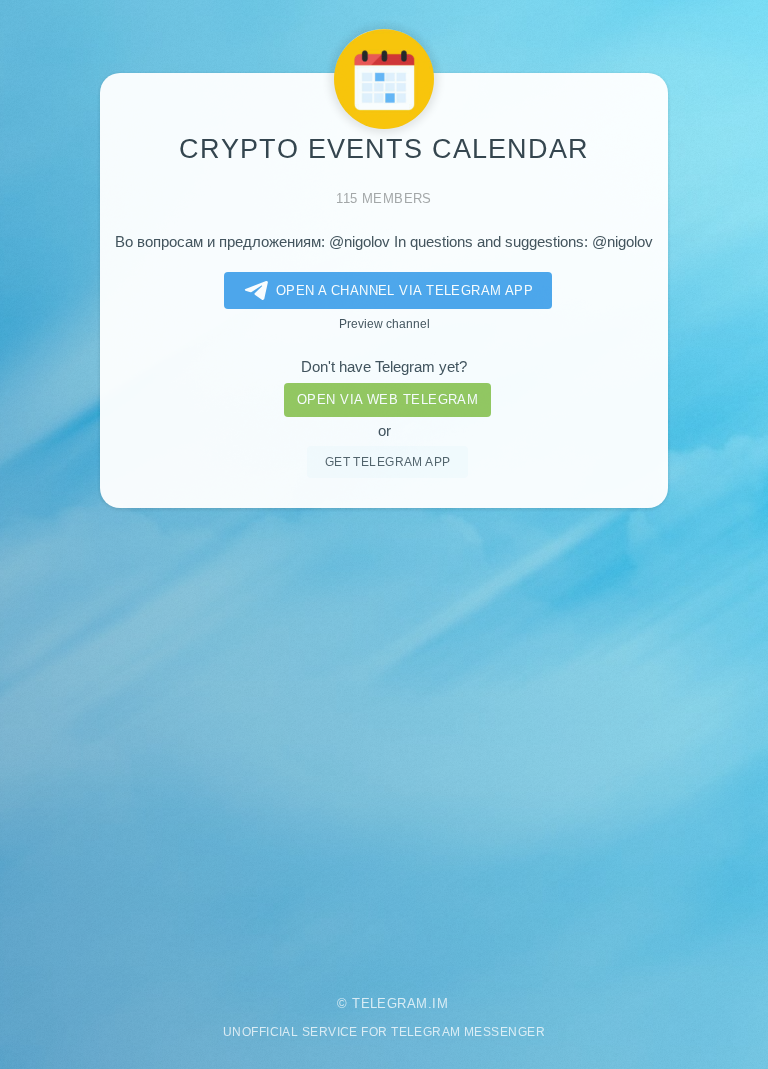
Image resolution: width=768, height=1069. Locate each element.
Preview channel (384, 323)
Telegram (390, 1003)
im (440, 1003)
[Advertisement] (384, 738)
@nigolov (359, 242)
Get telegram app (388, 461)
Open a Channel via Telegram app (405, 290)
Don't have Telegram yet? (384, 367)
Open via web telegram (387, 399)
